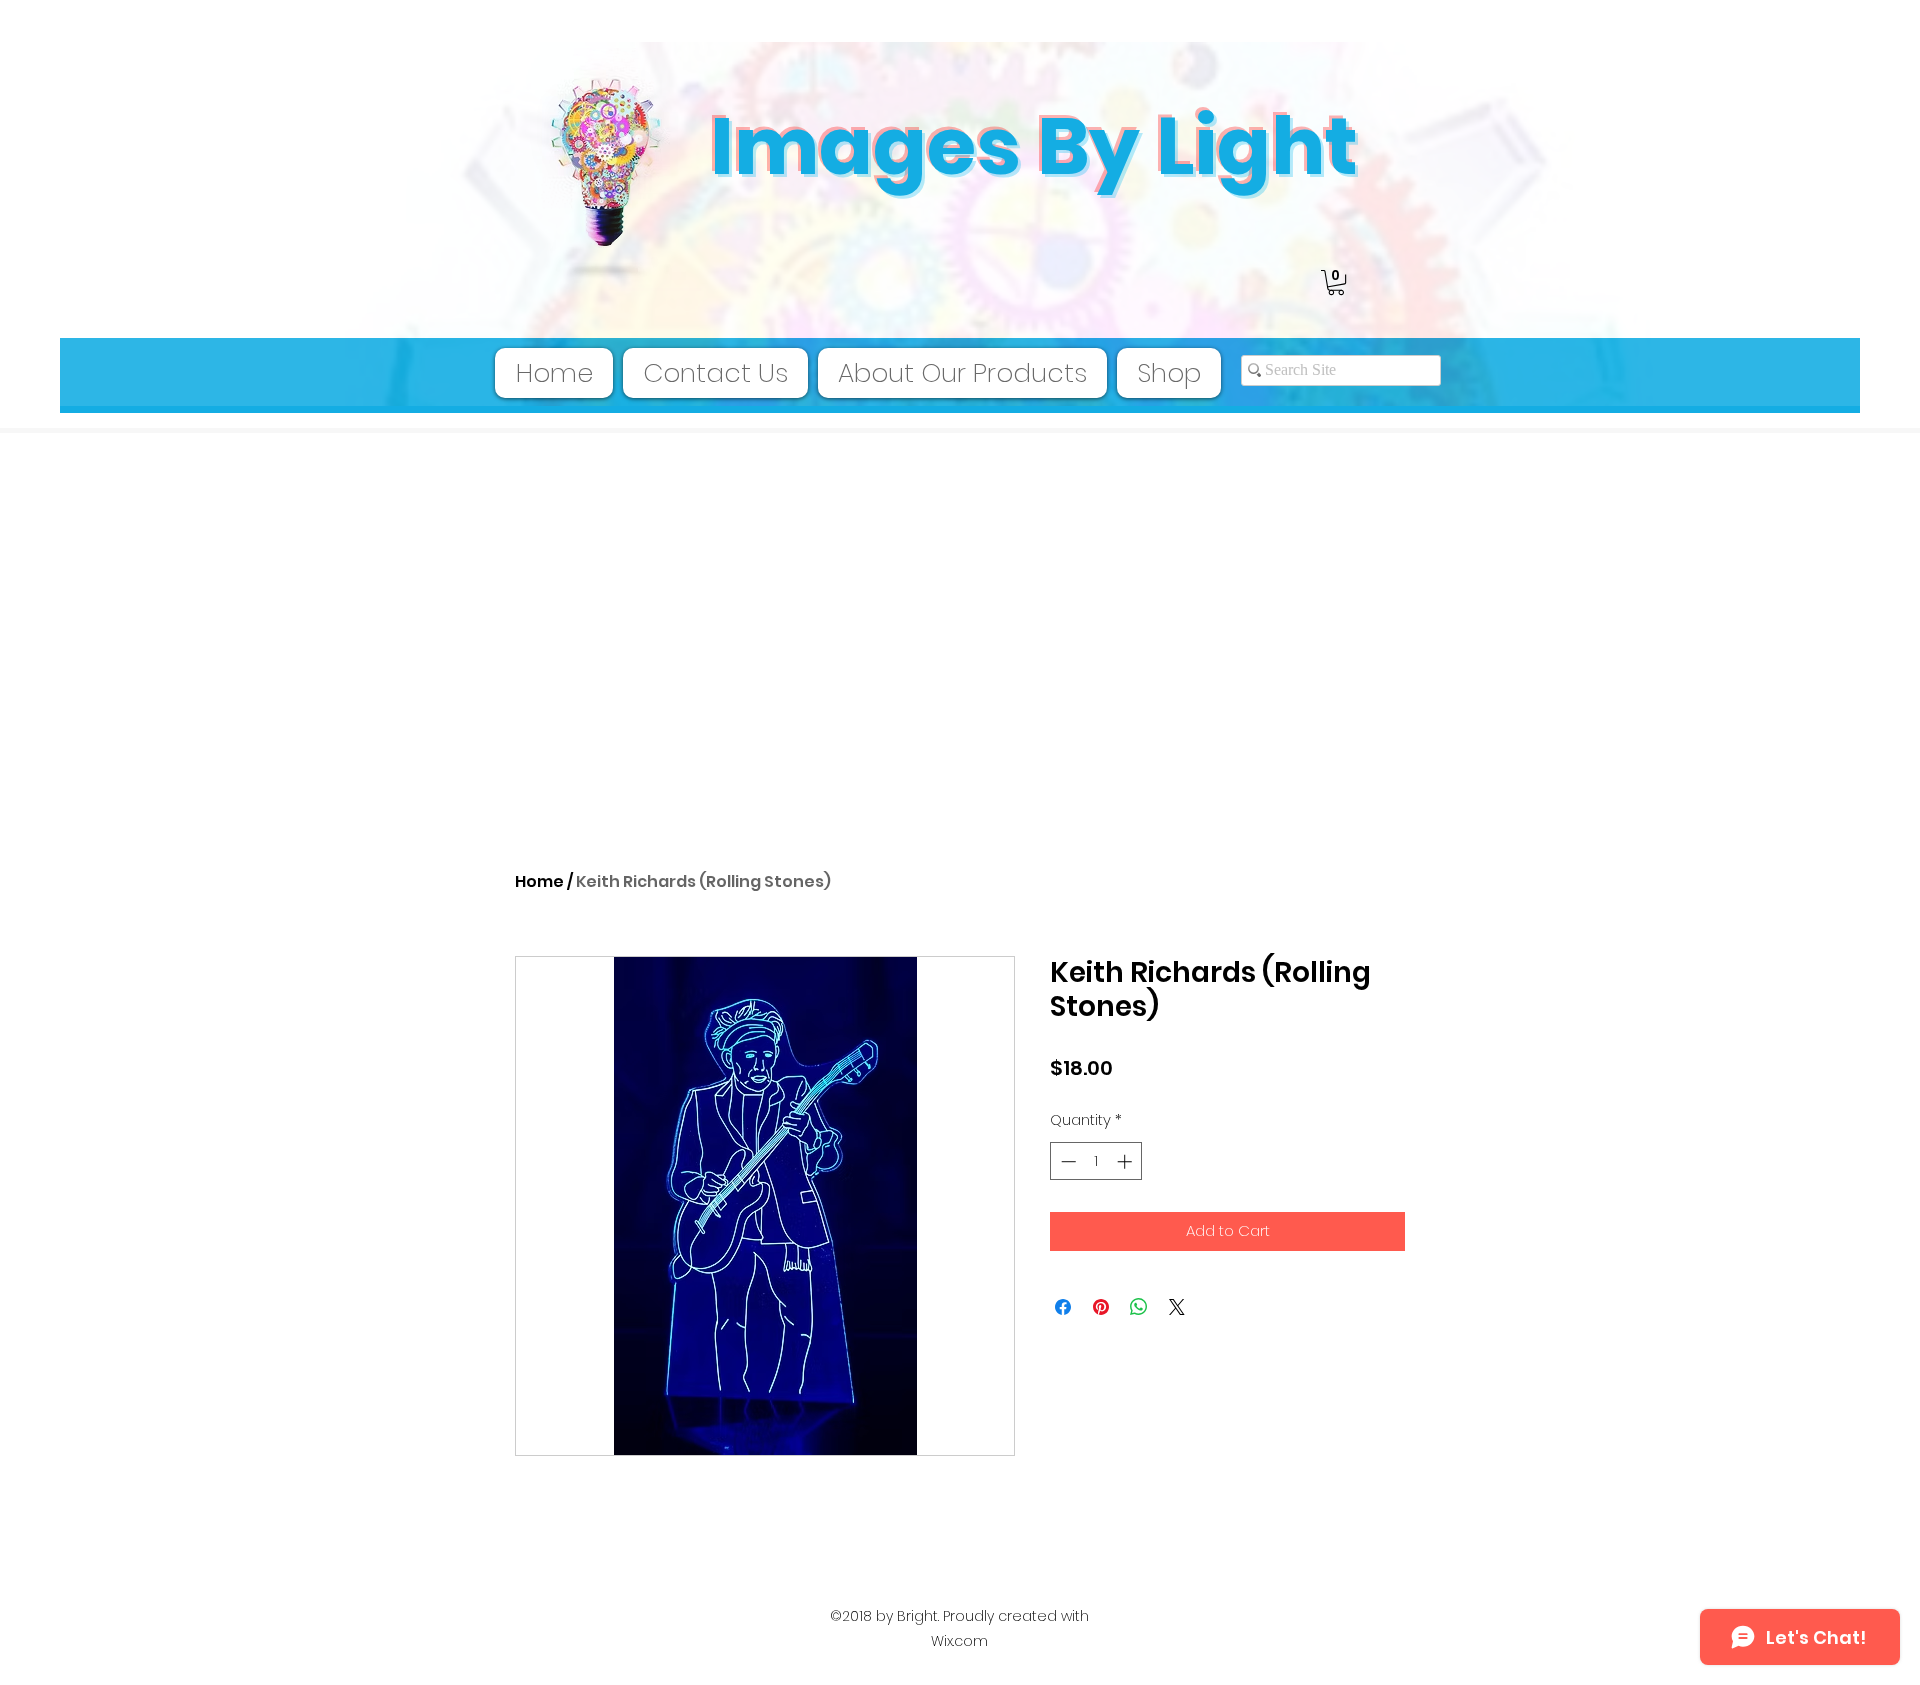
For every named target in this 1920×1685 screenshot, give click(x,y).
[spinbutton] (1096, 1161)
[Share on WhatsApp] (1139, 1307)
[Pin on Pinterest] (1101, 1307)
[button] (1336, 282)
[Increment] (1126, 1161)
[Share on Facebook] (1063, 1307)
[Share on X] (1177, 1307)
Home (539, 881)
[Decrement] (1066, 1161)
